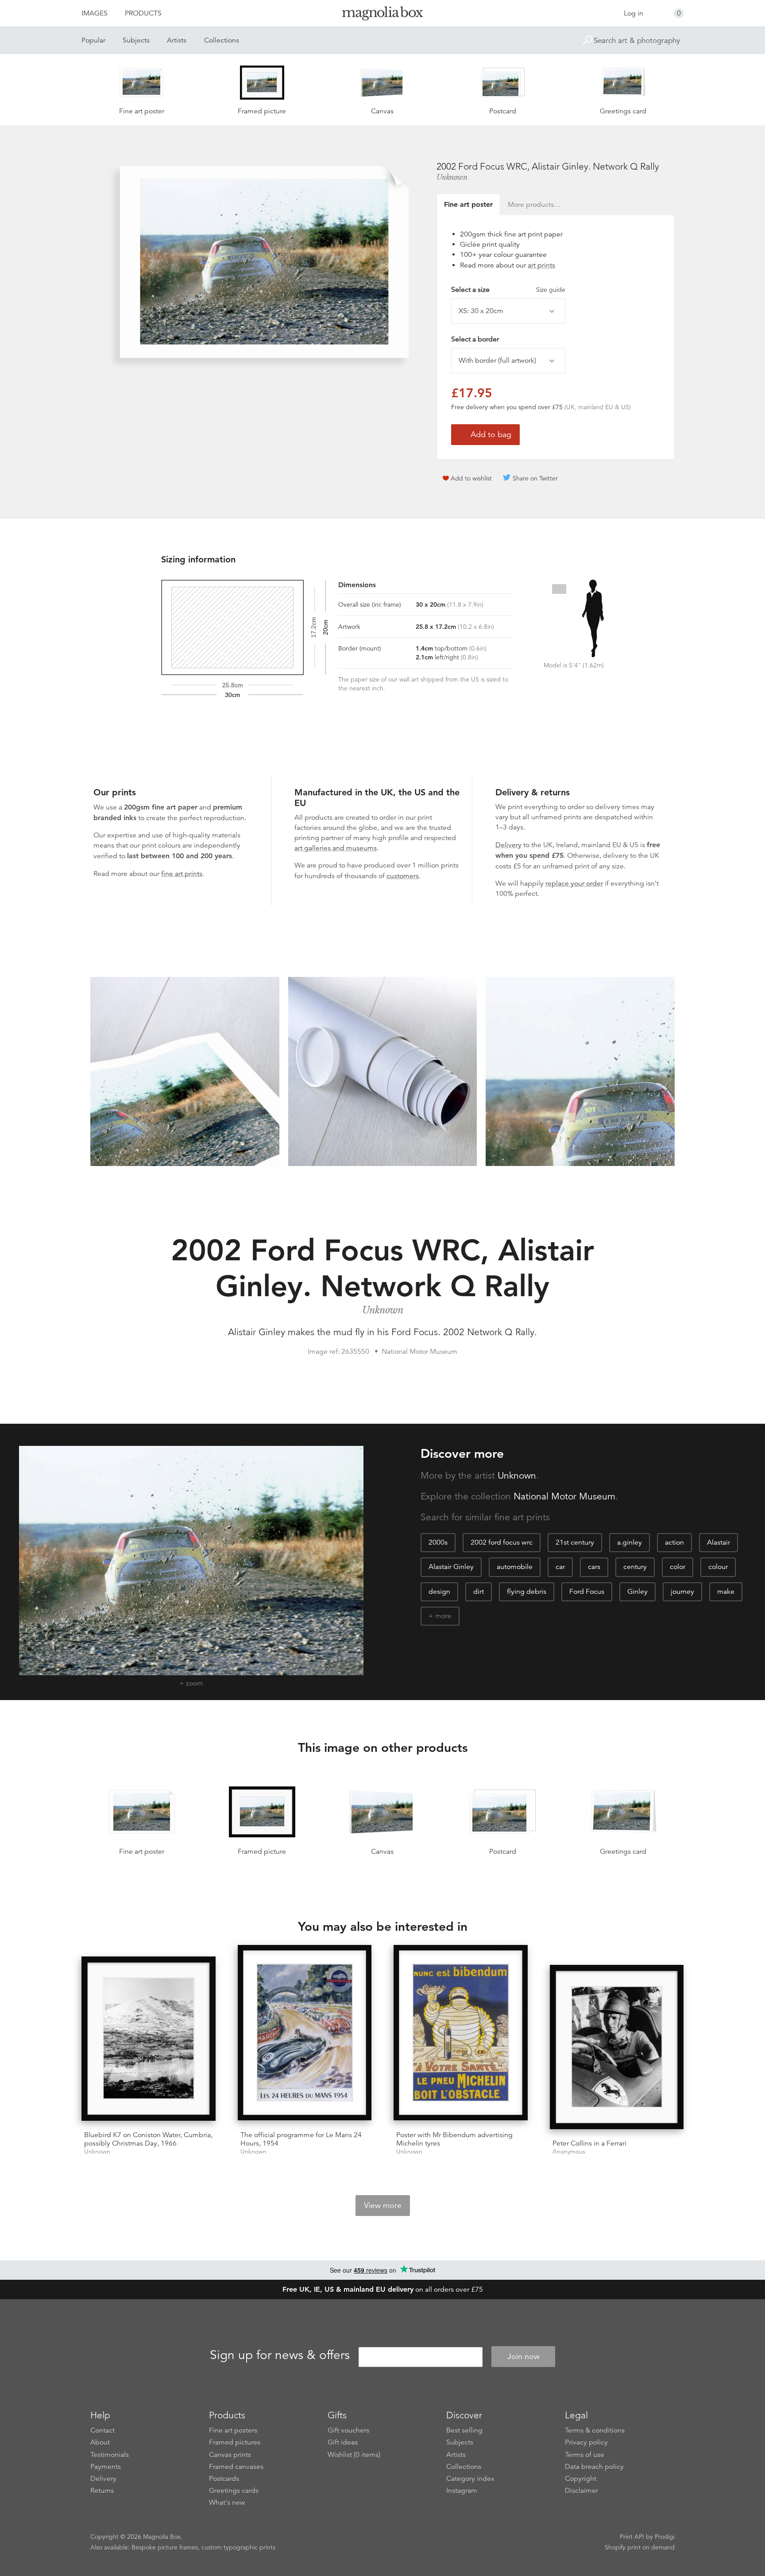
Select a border (475, 339)
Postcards (224, 2479)
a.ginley (630, 1542)
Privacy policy (586, 2442)
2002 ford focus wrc (502, 1542)
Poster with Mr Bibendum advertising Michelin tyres (454, 2139)
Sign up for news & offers (280, 2355)
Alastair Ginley (451, 1567)
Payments (106, 2467)
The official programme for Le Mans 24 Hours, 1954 (301, 2139)
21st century (575, 1542)
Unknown (452, 177)
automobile (515, 1567)
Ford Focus (587, 1592)
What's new (227, 2502)
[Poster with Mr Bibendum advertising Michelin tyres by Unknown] (461, 2034)
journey (682, 1592)
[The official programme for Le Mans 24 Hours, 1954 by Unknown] (305, 2034)
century (635, 1567)
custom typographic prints (238, 2547)
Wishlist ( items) (354, 2455)
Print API (632, 2537)
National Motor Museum (564, 1496)
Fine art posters (233, 2430)
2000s (438, 1542)
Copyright (581, 2479)
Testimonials (110, 2455)
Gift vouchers (348, 2430)
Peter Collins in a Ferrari (589, 2143)
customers (403, 876)
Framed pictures (235, 2442)
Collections (222, 40)
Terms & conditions (595, 2430)
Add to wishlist (471, 478)
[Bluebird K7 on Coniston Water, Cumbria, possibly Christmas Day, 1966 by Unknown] (149, 2040)
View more (383, 2205)
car (560, 1567)
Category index (470, 2479)
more (443, 1616)
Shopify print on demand (640, 2547)
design (439, 1592)
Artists (177, 40)
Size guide (551, 290)
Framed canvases (236, 2467)
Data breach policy (594, 2467)
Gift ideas (343, 2442)
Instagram (462, 2491)
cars (594, 1567)
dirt (479, 1592)
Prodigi (665, 2537)
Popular (93, 40)
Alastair (719, 1542)
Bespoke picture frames (165, 2547)
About (100, 2442)
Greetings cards (234, 2491)
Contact (102, 2430)
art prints (541, 265)
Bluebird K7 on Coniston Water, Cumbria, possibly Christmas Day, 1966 (148, 2139)
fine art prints (182, 874)
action (674, 1542)
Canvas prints (230, 2455)
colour (718, 1567)
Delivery (508, 845)
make (726, 1592)
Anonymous (569, 2152)
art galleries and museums (336, 848)
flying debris (527, 1592)
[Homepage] (382, 15)
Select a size (508, 290)
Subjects (136, 40)
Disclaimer (581, 2491)
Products (143, 13)
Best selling (464, 2430)
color (678, 1567)
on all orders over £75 (383, 2289)
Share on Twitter (535, 478)
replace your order (574, 883)
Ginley (637, 1592)
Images (95, 13)
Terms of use (585, 2455)
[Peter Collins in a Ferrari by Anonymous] (617, 2049)
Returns (102, 2491)
